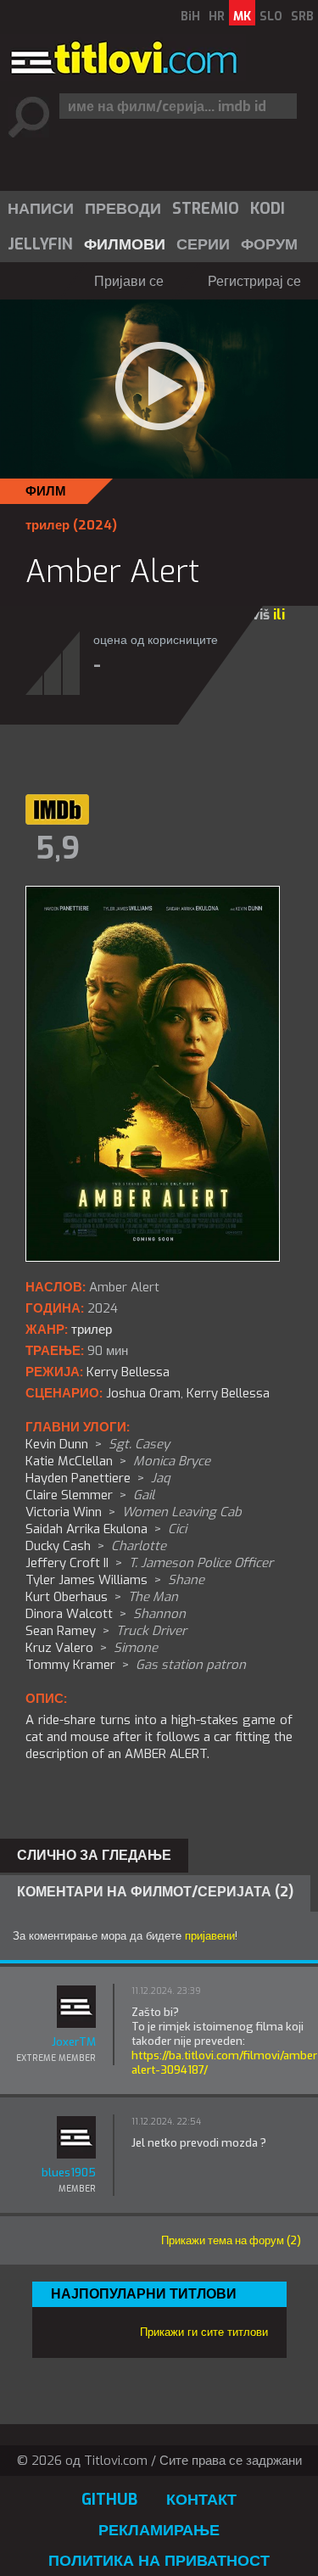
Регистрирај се (254, 281)
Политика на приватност (159, 2561)
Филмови (125, 244)
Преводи (123, 209)
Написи (41, 209)
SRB (302, 17)
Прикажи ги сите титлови (204, 2332)
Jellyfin (40, 244)
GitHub (109, 2500)
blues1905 (69, 2173)
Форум (269, 244)
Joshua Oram (143, 1393)
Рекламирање (159, 2530)
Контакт (201, 2500)
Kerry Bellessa (228, 1393)
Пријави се (129, 281)
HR (217, 17)
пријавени (210, 1936)
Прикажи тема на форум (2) (231, 2240)
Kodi (268, 209)
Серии (203, 244)
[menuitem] (40, 209)
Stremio (206, 209)
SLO (271, 17)
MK (242, 17)
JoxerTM (74, 2042)
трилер (47, 525)
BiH (190, 17)
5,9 (58, 848)
